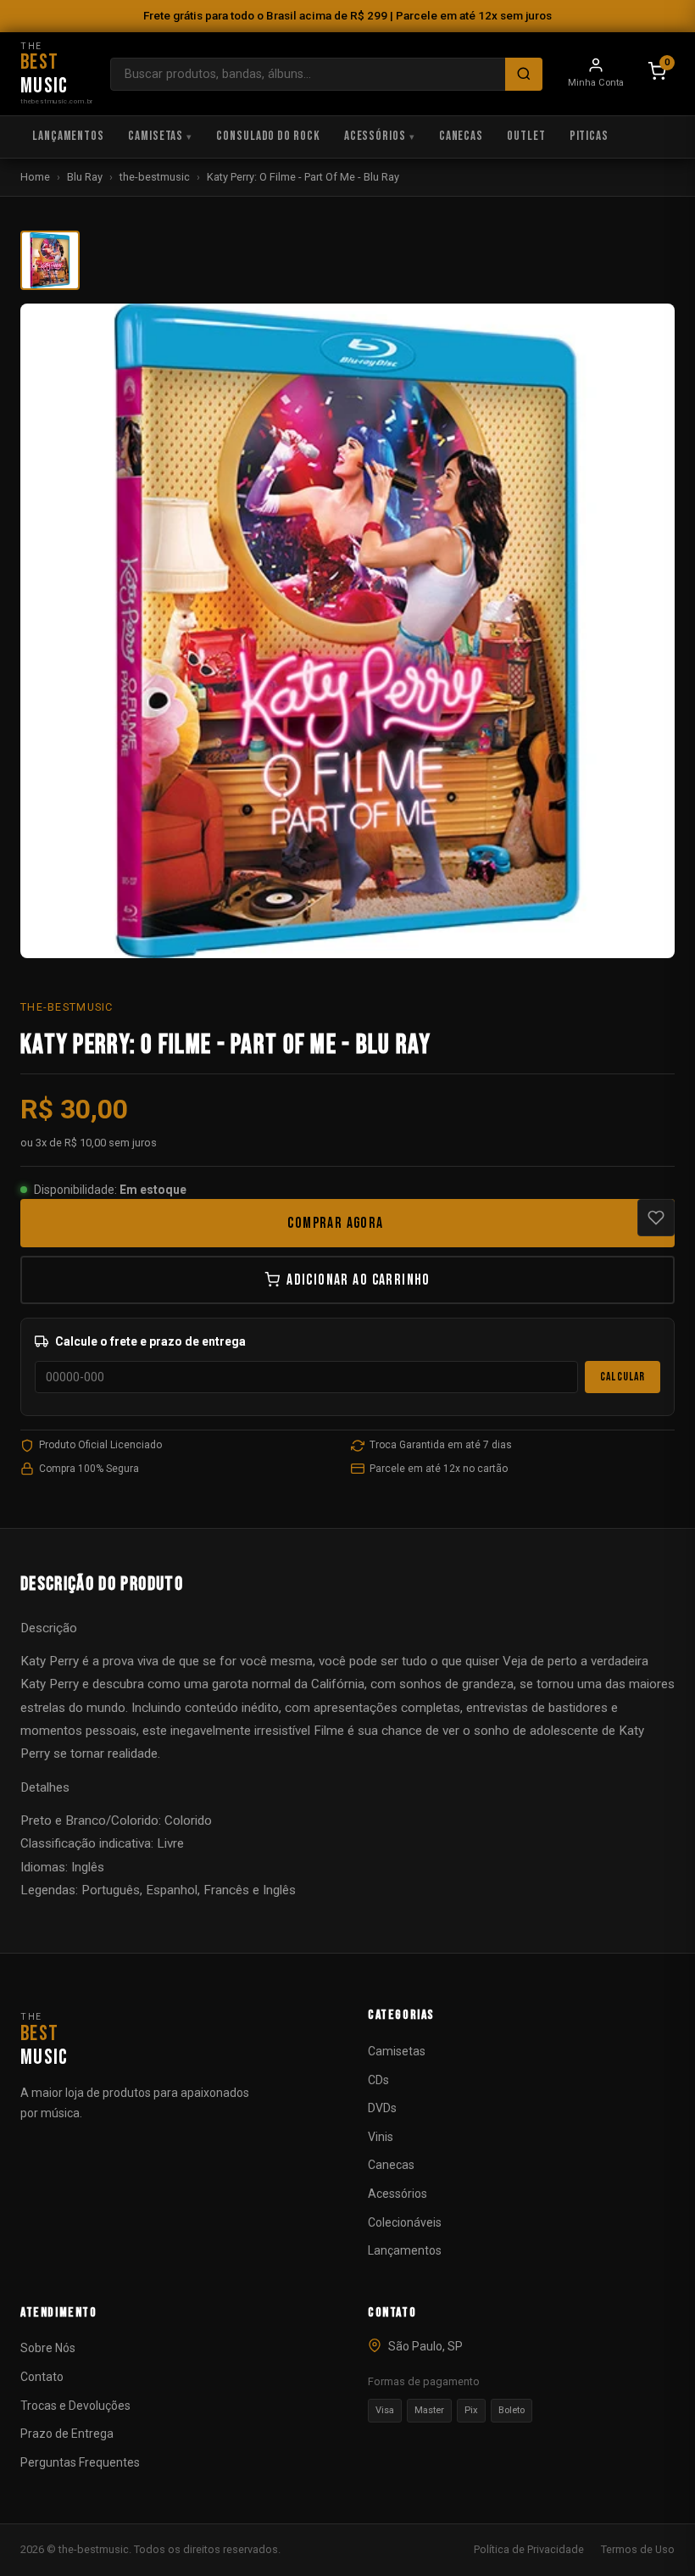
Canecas (461, 136)
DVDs (382, 2108)
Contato (42, 2377)
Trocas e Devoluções (75, 2406)
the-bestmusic (155, 177)
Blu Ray (85, 177)
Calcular (623, 1377)
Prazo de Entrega (67, 2434)
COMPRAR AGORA (335, 1223)
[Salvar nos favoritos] (656, 1218)
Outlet (526, 136)
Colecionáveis (405, 2222)
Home (35, 177)
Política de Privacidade (529, 2549)
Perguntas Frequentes (80, 2462)
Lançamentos (68, 136)
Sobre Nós (48, 2348)
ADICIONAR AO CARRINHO (359, 1280)
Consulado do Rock (268, 136)
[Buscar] (524, 74)
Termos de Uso (638, 2549)
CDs (378, 2080)
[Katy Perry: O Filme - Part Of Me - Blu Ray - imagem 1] (50, 260)
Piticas (589, 136)
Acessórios (375, 136)
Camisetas (156, 136)
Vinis (381, 2137)
